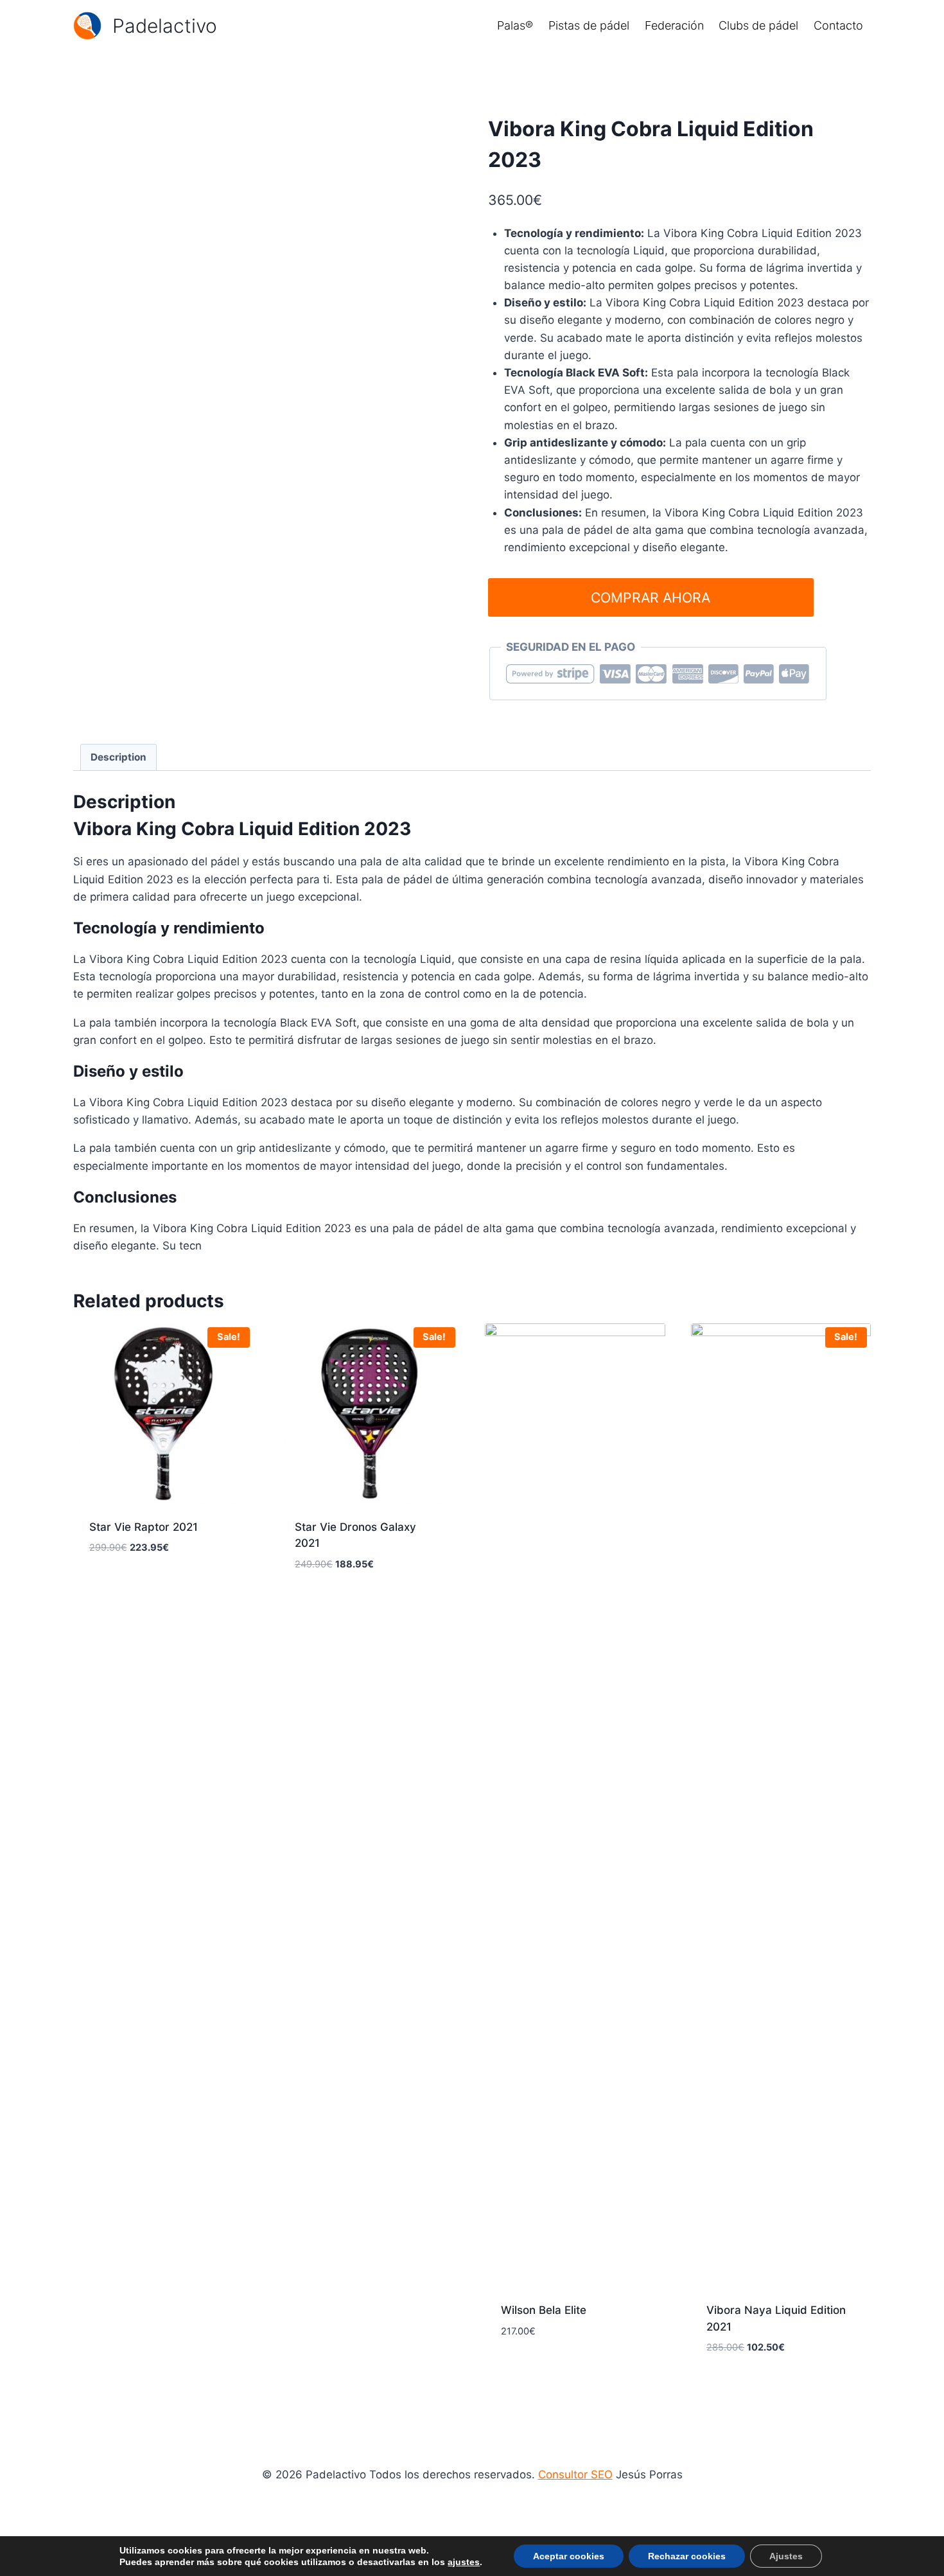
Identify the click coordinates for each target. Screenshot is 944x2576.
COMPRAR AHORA (651, 597)
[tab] (119, 757)
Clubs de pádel (758, 25)
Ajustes (786, 2556)
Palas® (515, 25)
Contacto (838, 25)
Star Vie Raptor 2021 (144, 1527)
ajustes (464, 2562)
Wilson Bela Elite (544, 2310)
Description (118, 757)
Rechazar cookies (687, 2556)
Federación (674, 25)
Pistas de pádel (589, 25)
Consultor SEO (575, 2475)
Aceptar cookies (569, 2556)
